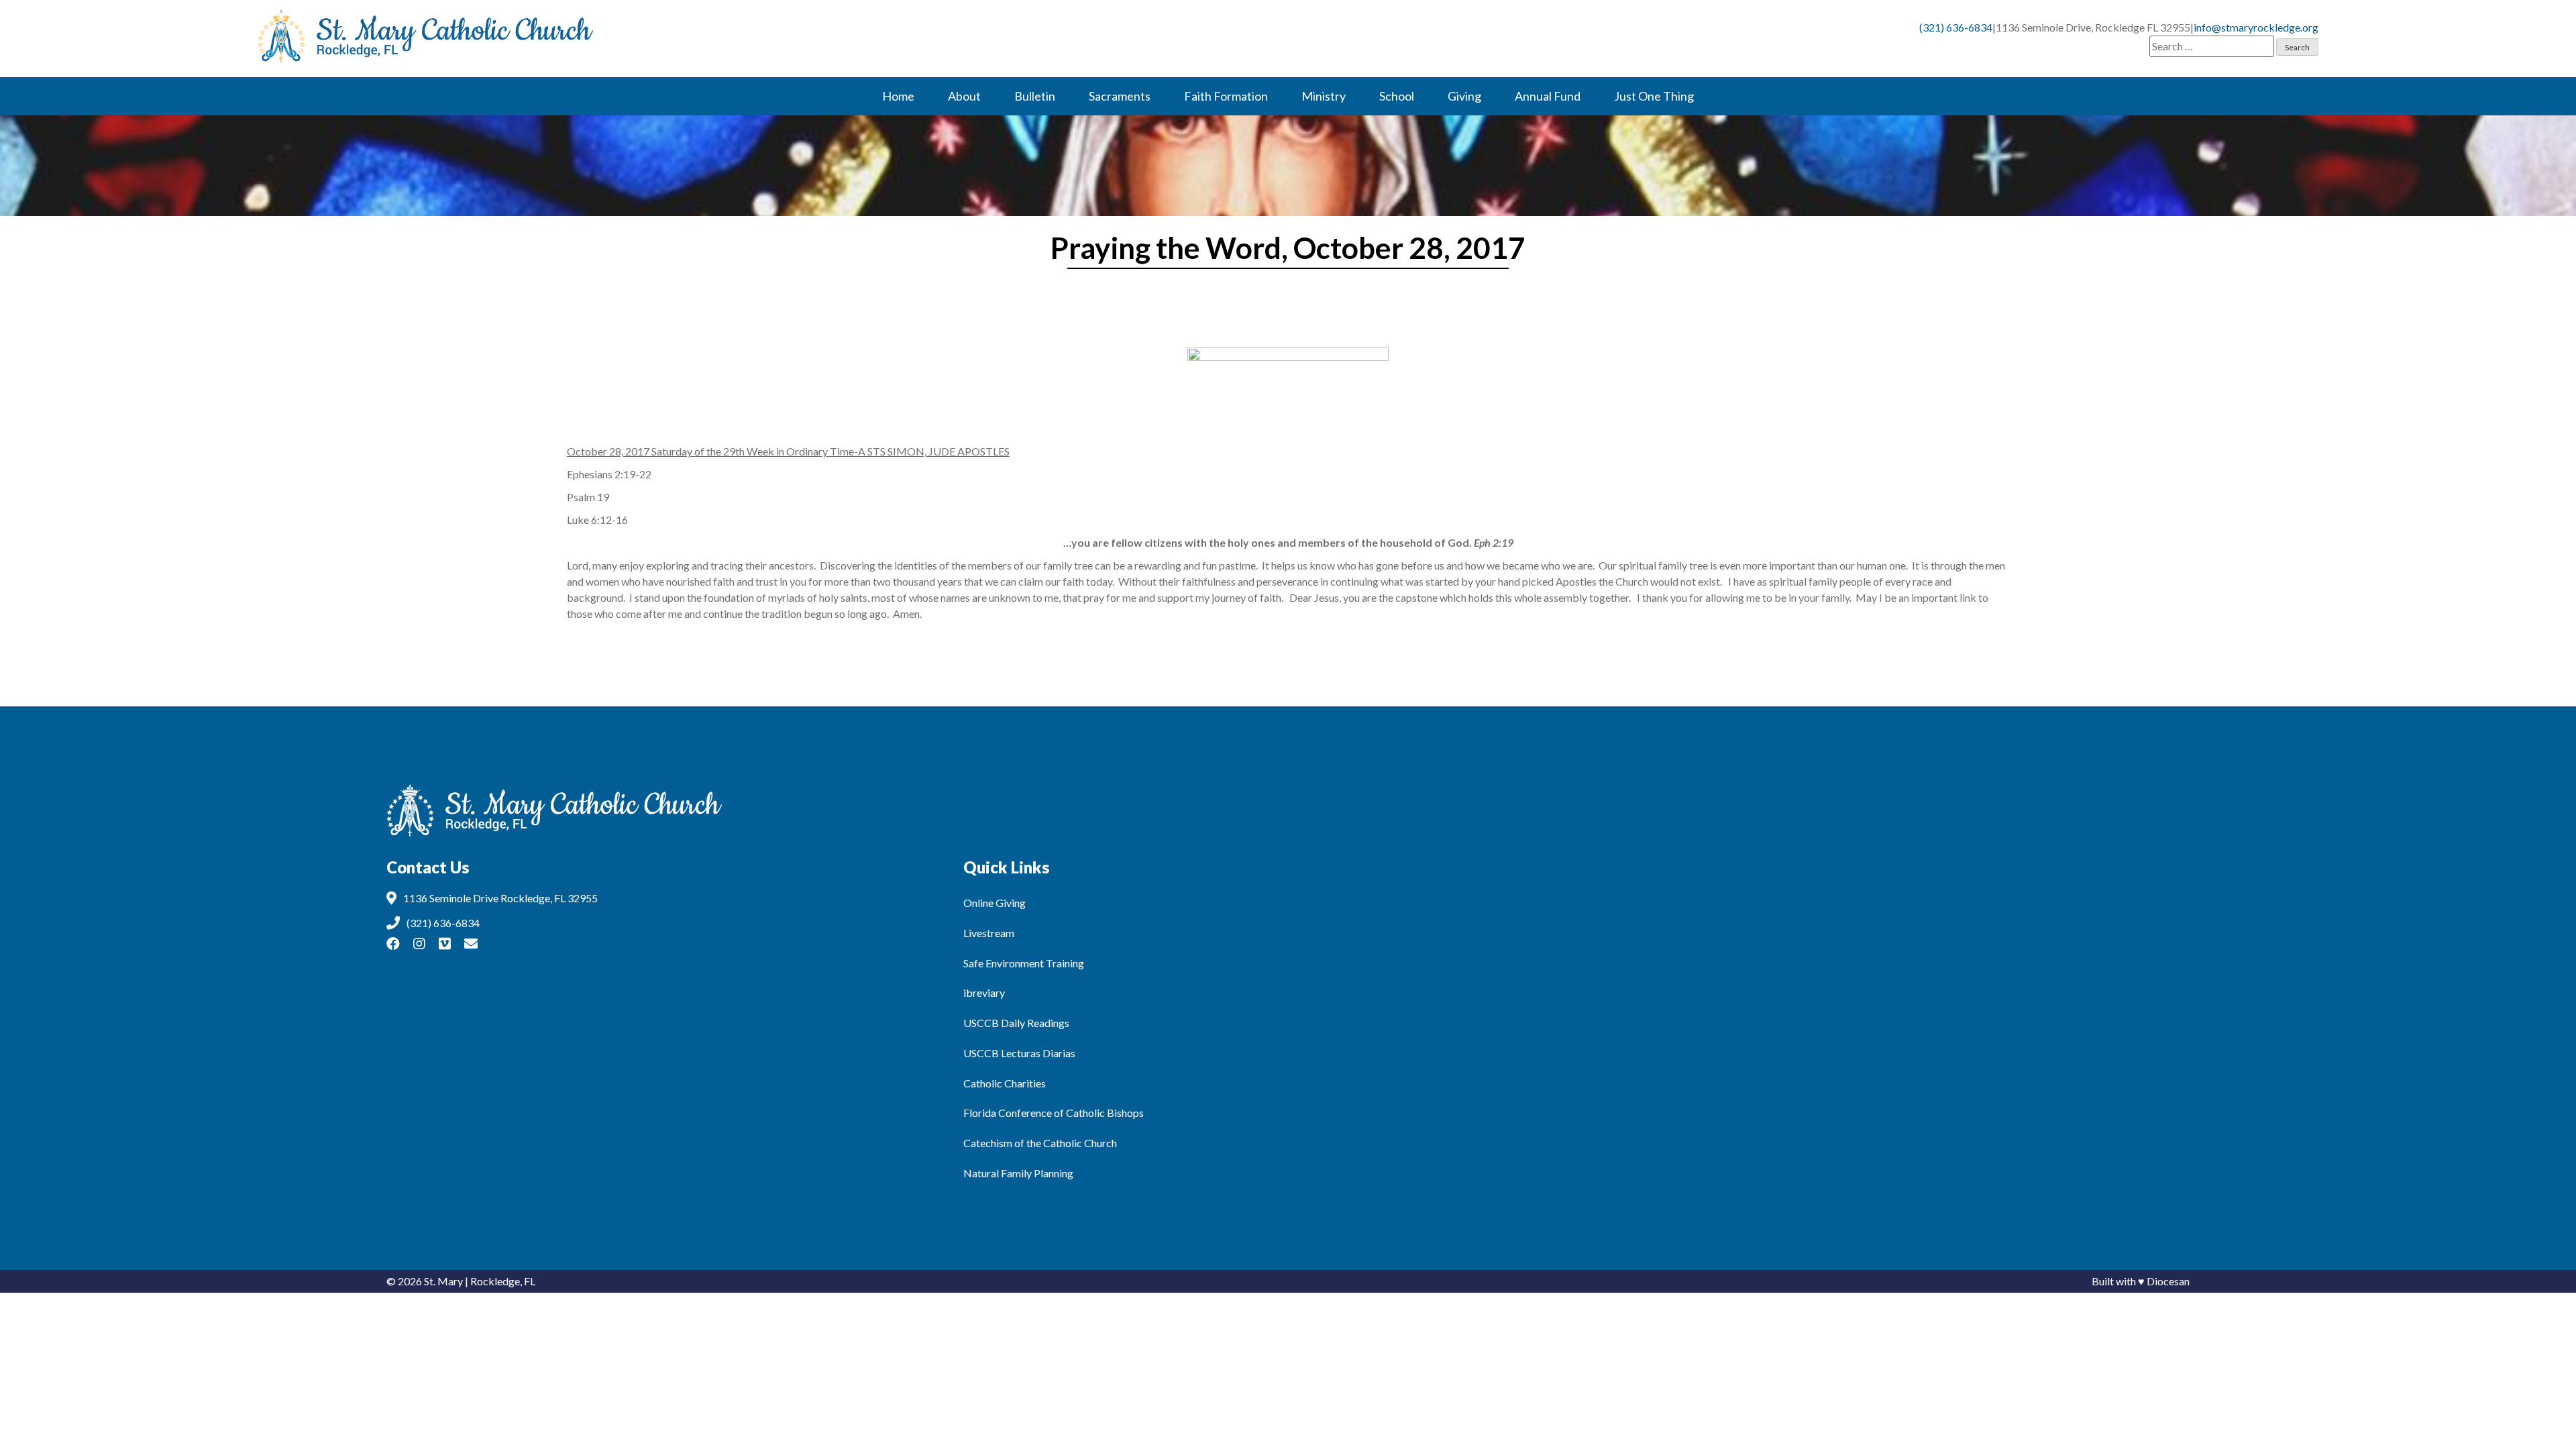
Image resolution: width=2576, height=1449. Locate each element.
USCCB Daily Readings (1016, 1023)
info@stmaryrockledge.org (2256, 27)
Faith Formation (1226, 96)
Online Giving (995, 903)
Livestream (989, 933)
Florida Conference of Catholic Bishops (1054, 1113)
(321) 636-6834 (1956, 27)
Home (898, 96)
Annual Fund (1548, 96)
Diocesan (2168, 1281)
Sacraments (1120, 96)
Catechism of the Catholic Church (1040, 1143)
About (964, 96)
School (1397, 96)
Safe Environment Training (1024, 963)
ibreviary (984, 992)
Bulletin (1035, 96)
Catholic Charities (1005, 1083)
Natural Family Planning (1018, 1173)
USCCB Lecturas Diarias (1019, 1053)
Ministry (1324, 96)
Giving (1464, 96)
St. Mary (443, 1281)
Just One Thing (1654, 96)
